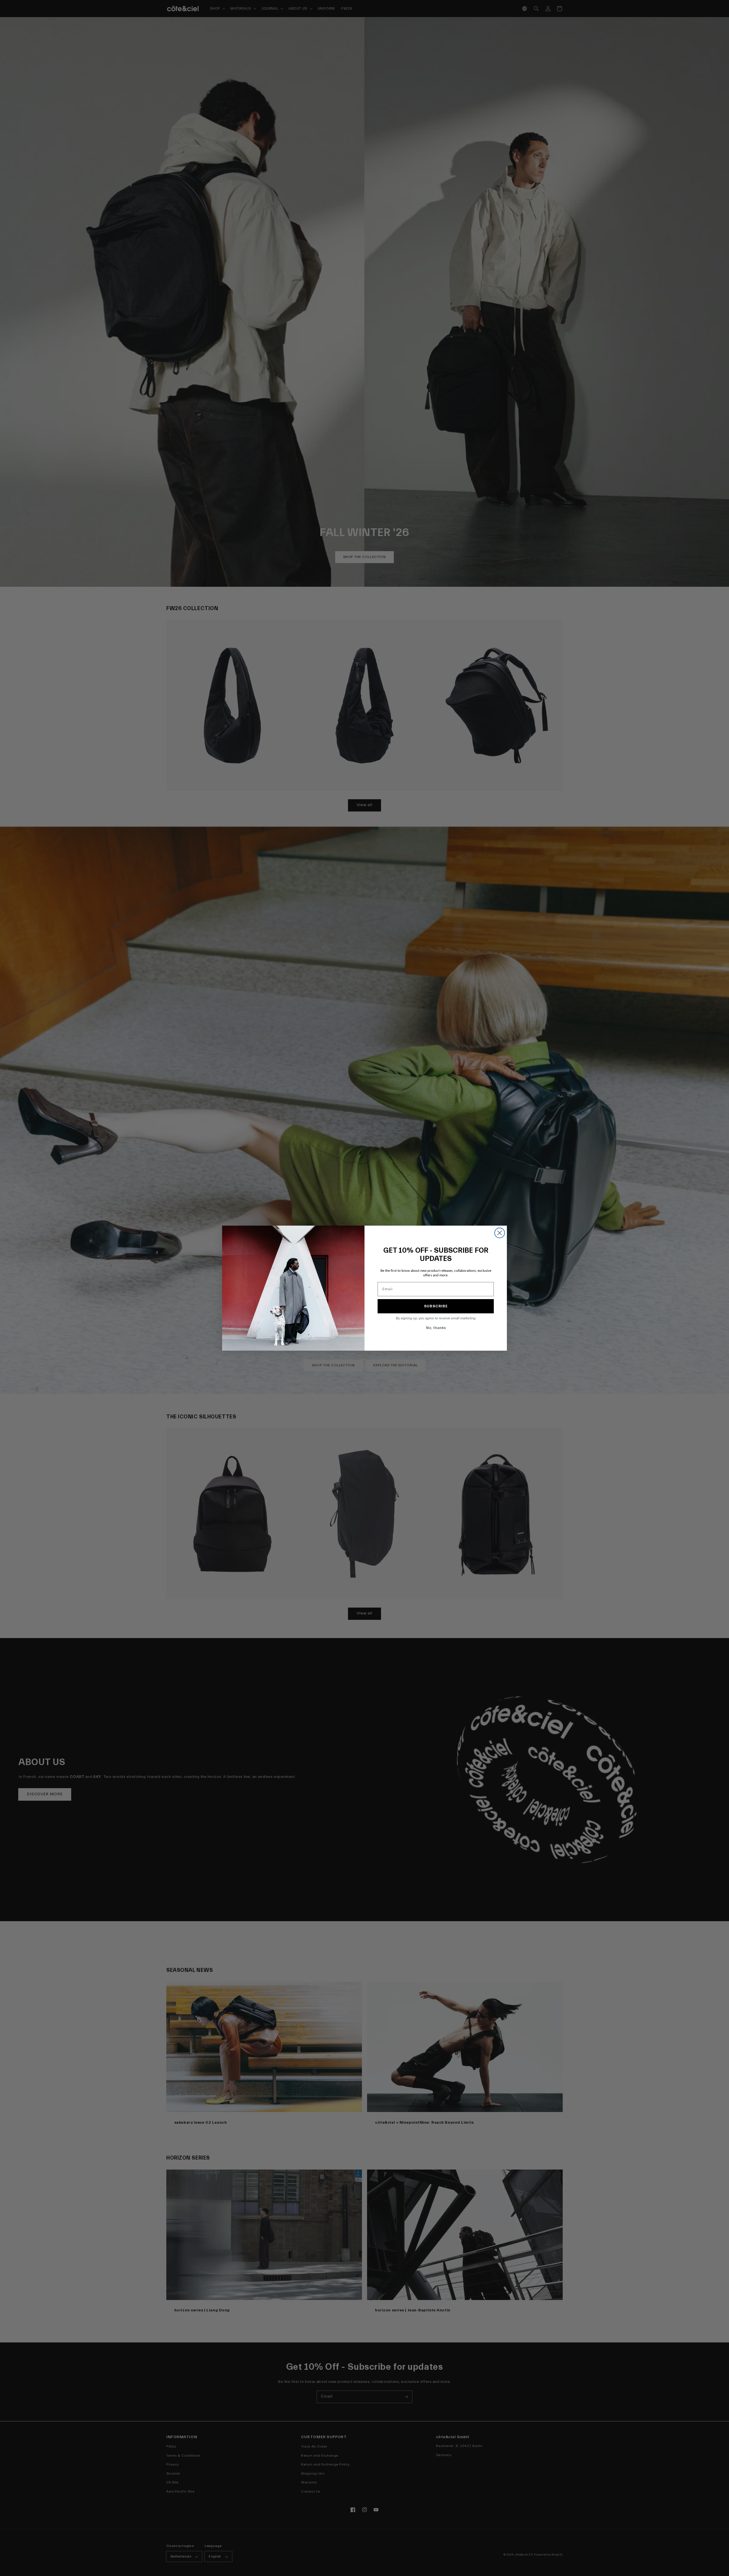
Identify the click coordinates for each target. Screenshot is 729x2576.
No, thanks (436, 1328)
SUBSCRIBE (436, 1306)
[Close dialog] (500, 1233)
